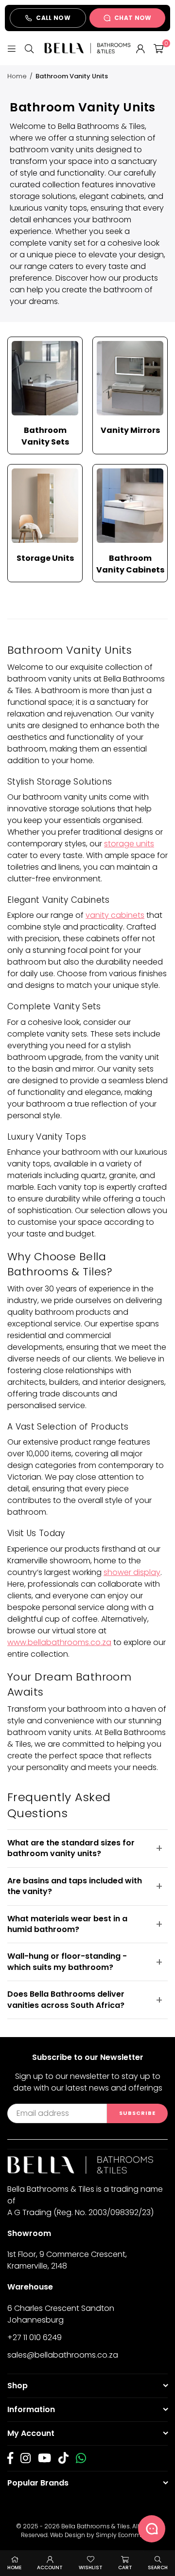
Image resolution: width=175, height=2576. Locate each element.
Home (17, 76)
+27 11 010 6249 (35, 2337)
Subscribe (137, 2113)
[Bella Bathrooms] (87, 48)
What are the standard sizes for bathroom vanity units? (71, 1848)
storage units (129, 844)
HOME (14, 2567)
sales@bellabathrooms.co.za (63, 2355)
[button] (158, 48)
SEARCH (158, 2567)
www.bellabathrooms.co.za (59, 1642)
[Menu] (12, 48)
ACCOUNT (50, 2567)
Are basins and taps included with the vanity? (75, 1886)
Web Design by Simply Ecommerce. (102, 2535)
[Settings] (140, 48)
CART (125, 2567)
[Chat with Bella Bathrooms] (152, 2529)
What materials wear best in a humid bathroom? (67, 1924)
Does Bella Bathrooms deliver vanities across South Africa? (66, 1999)
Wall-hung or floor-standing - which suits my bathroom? (67, 1961)
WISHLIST (91, 2567)
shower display (132, 1572)
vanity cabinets (115, 915)
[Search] (29, 48)
